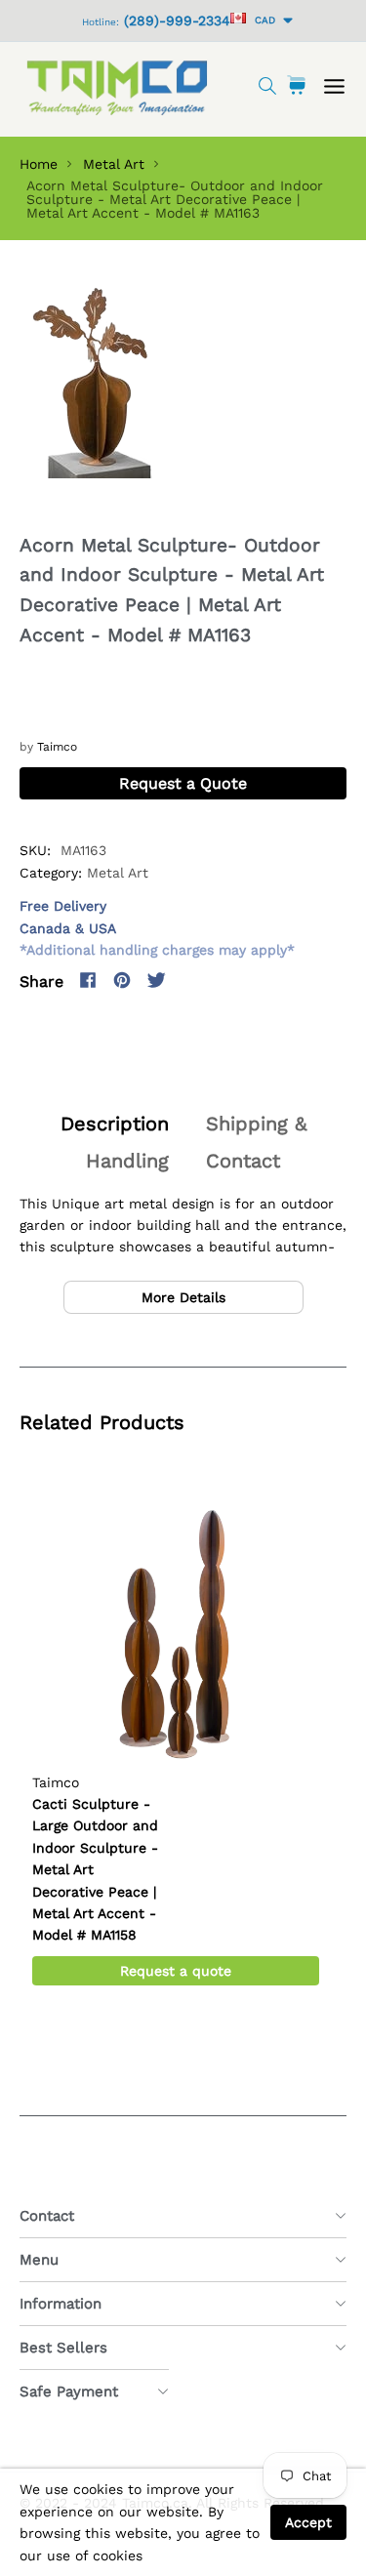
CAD (262, 20)
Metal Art (114, 164)
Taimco (57, 747)
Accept (308, 2522)
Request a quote (176, 1971)
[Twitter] (156, 980)
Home (39, 164)
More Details (183, 1297)
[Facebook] (88, 980)
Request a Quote (183, 783)
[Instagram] (190, 980)
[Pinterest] (122, 980)
